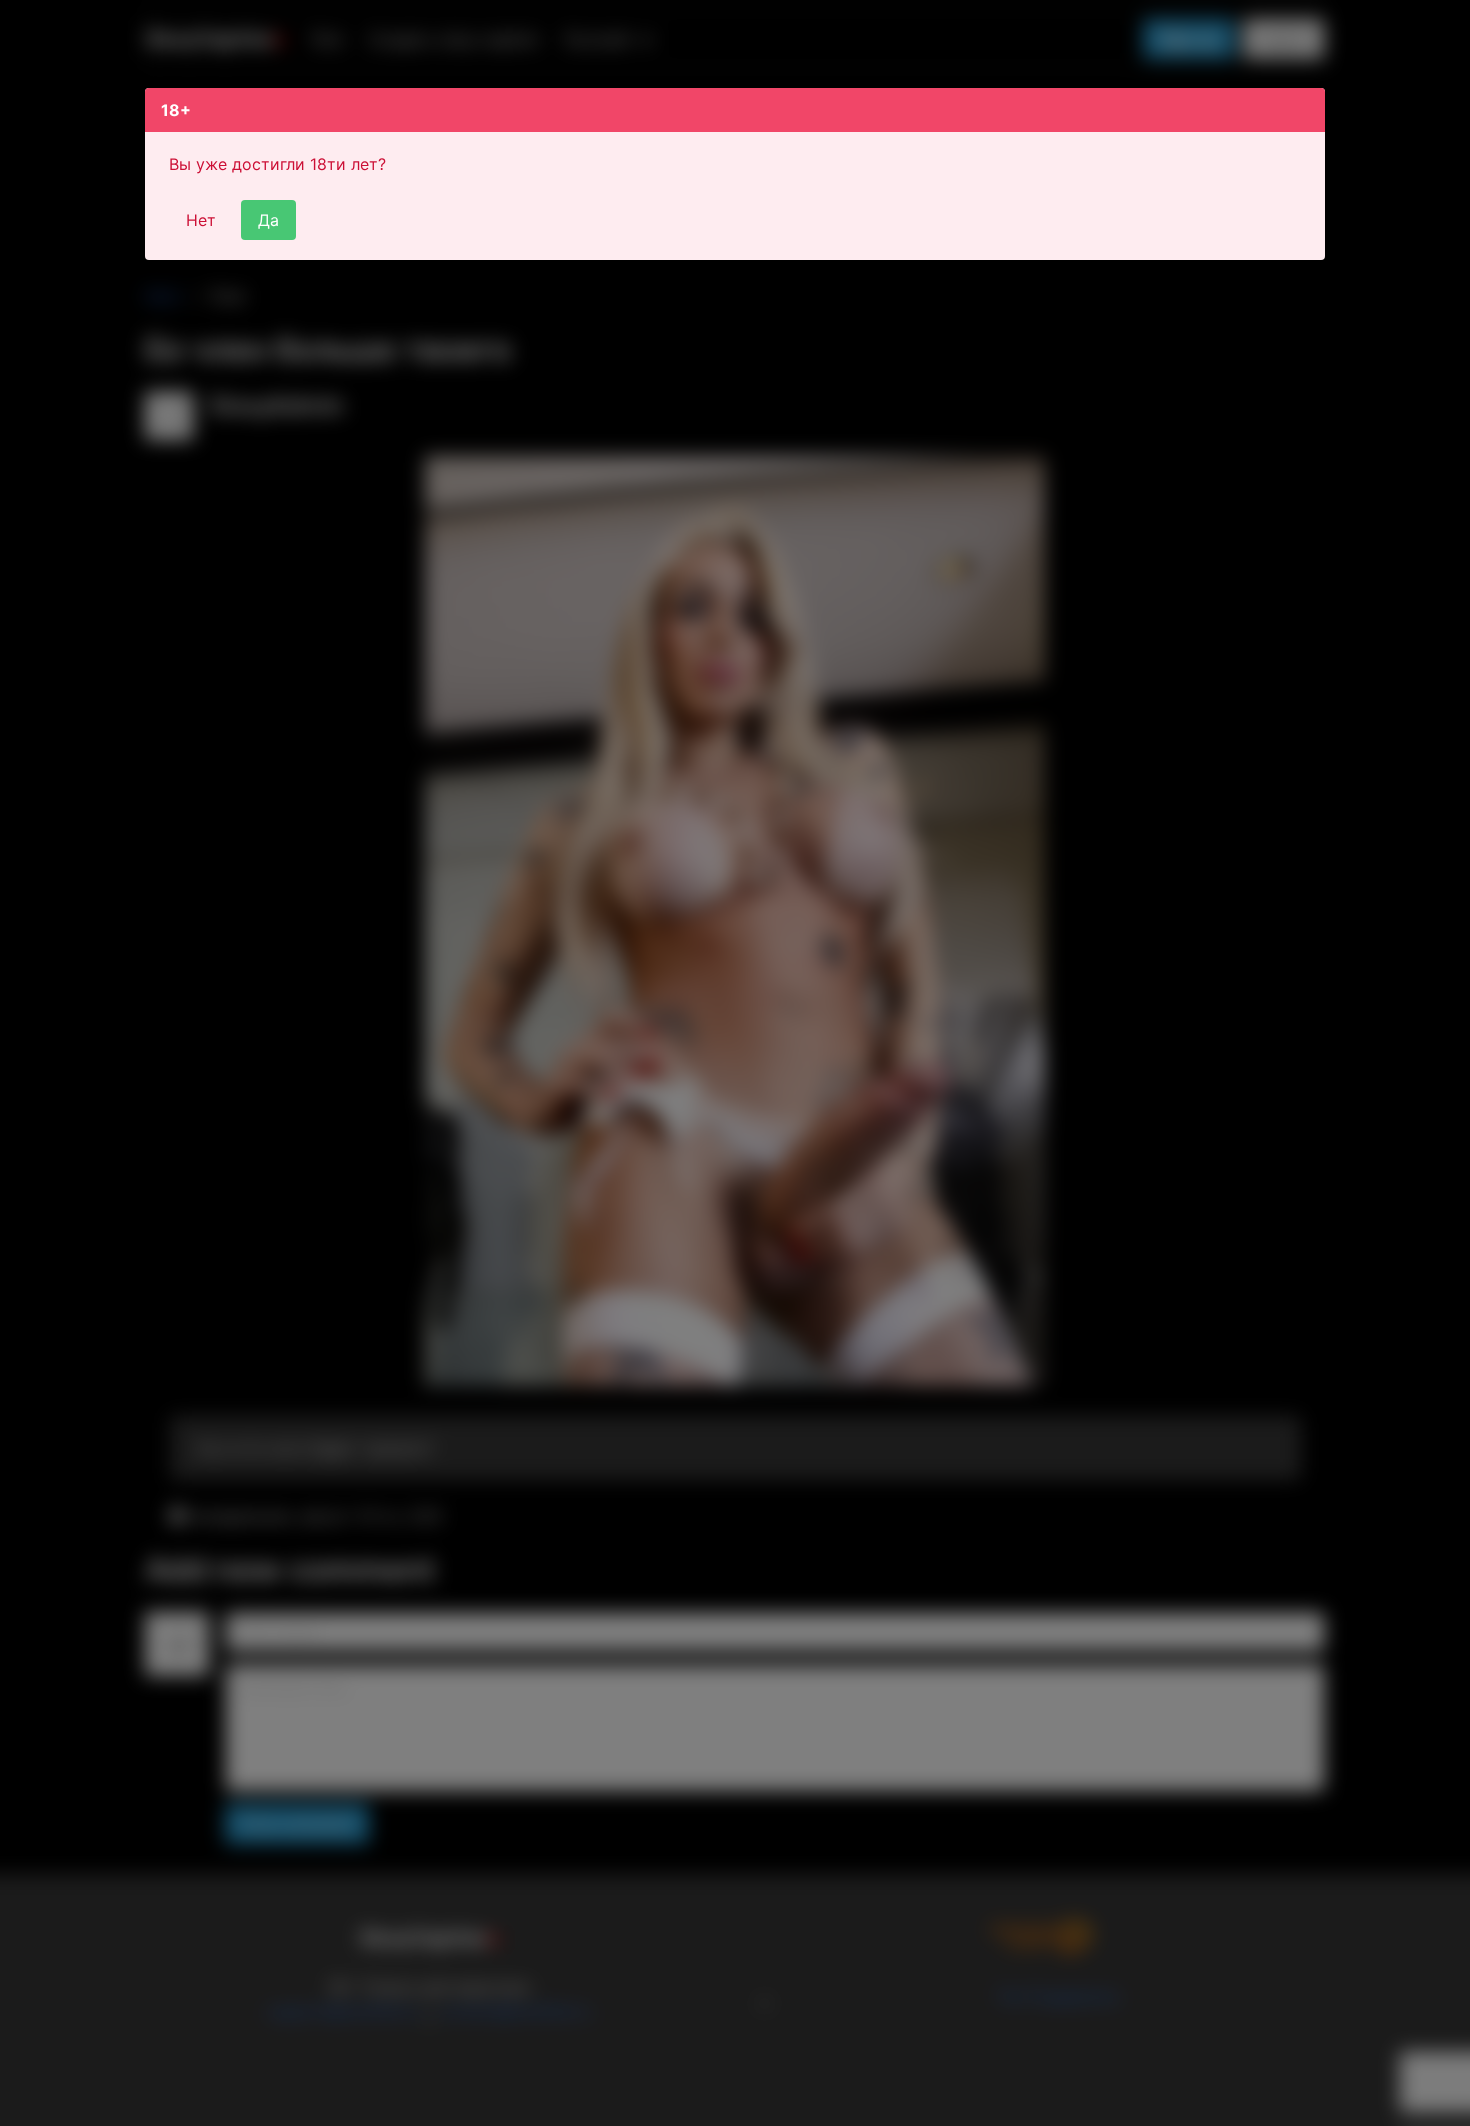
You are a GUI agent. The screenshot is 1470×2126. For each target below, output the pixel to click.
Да (268, 220)
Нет (201, 220)
